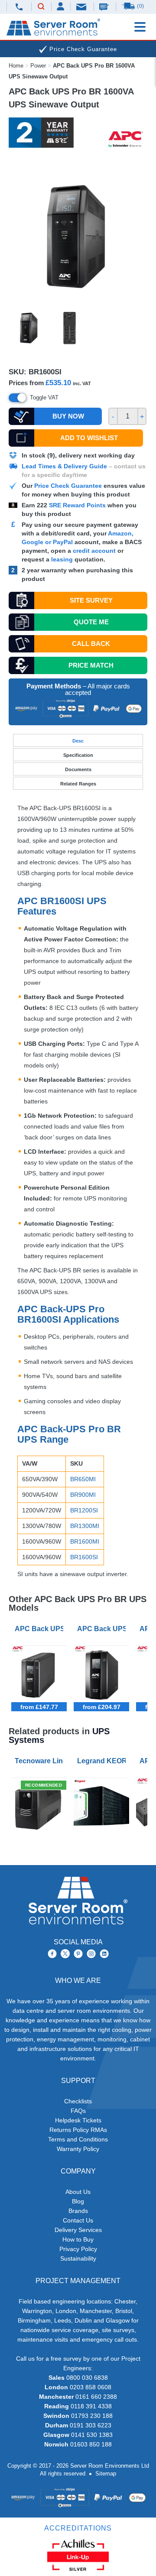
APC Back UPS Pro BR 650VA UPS (41, 1629)
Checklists (78, 2101)
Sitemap (106, 2474)
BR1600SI (84, 1557)
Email (82, 6)
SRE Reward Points (78, 505)
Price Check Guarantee (68, 486)
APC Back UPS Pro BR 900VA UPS (103, 1629)
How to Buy (78, 2239)
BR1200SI (84, 1510)
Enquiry (105, 6)
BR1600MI (85, 1541)
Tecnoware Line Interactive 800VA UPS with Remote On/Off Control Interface (41, 1761)
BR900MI (83, 1495)
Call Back (91, 644)
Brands (78, 2211)
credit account (94, 551)
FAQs (78, 2111)
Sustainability (78, 2258)
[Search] (41, 7)
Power (38, 66)
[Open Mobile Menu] (140, 27)
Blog (78, 2201)
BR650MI (83, 1479)
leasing (62, 559)
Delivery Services (78, 2230)
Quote (91, 622)
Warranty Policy (78, 2149)
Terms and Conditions (78, 2139)
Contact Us (78, 2220)
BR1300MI (85, 1526)
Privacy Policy (78, 2249)
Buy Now (68, 416)
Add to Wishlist (89, 438)
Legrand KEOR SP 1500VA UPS (103, 1761)
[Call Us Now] (19, 7)
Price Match (91, 665)
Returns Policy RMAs (78, 2130)
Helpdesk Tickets (78, 2120)
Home (16, 66)
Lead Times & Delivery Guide (64, 466)
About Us (78, 2192)
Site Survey (91, 600)
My (61, 6)
